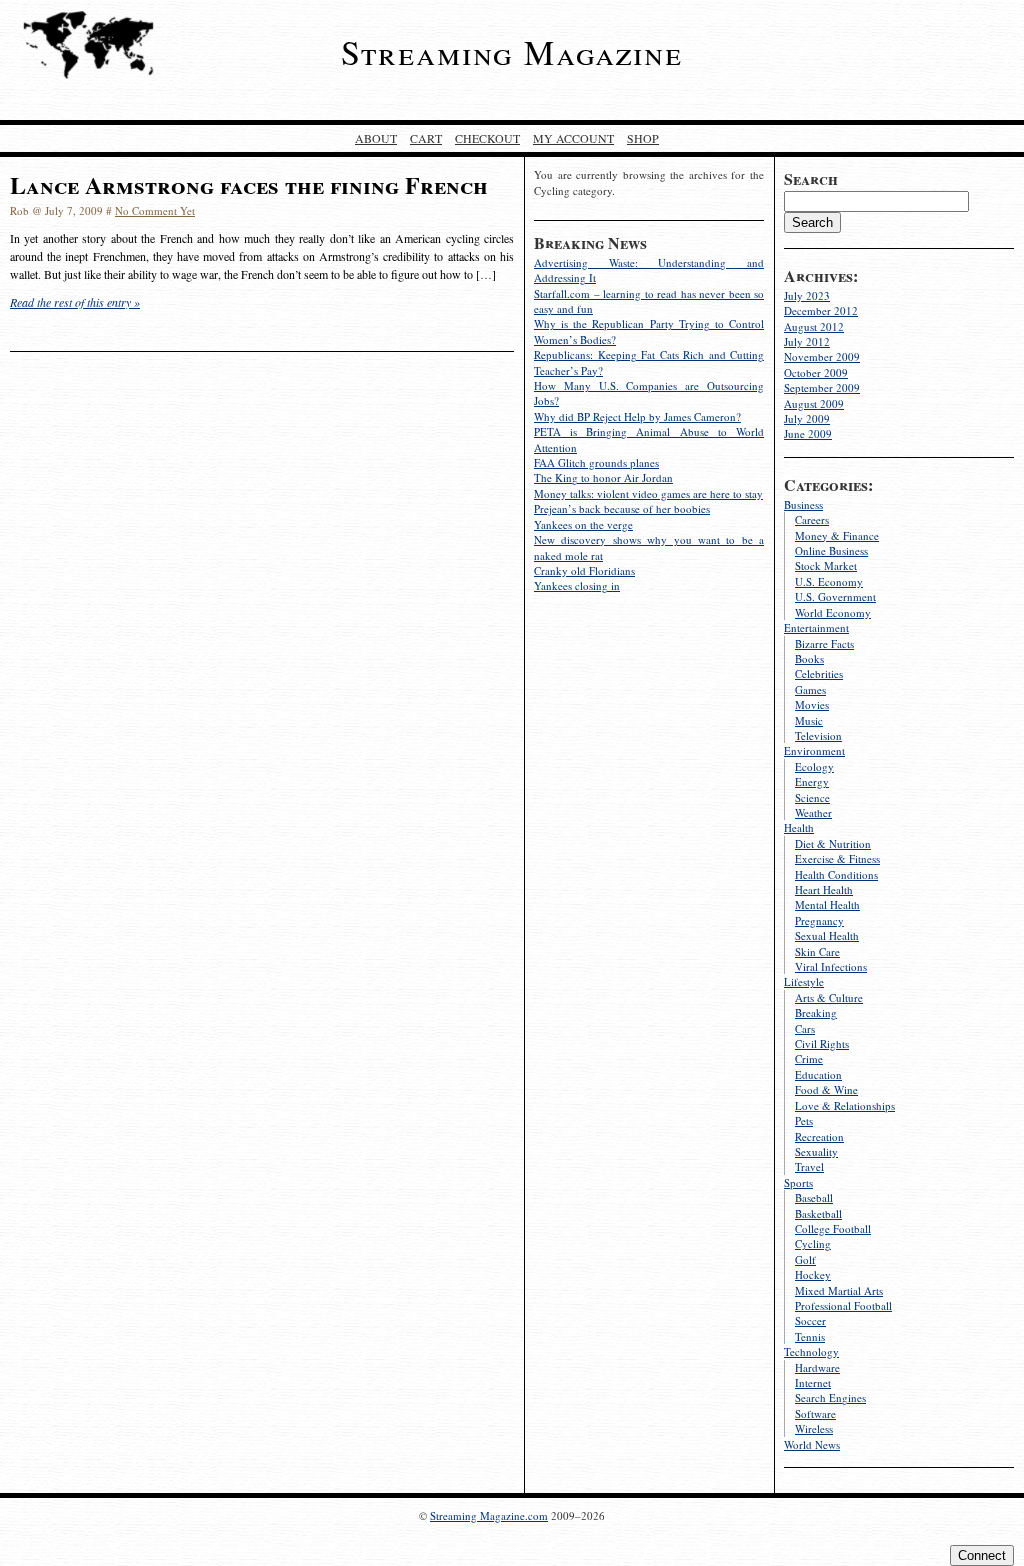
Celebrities (819, 673)
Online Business (831, 550)
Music (809, 720)
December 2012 (821, 310)
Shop (643, 138)
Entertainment (816, 627)
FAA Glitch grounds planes (596, 462)
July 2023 (807, 295)
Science (812, 797)
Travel (809, 1166)
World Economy (833, 612)
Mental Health (827, 904)
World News (812, 1444)
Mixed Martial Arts (839, 1290)
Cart (426, 138)
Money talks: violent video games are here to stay (648, 493)
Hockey (813, 1274)
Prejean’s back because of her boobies (622, 508)
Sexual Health (827, 935)
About (376, 138)
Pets (804, 1120)
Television (818, 735)
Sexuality (816, 1151)
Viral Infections (831, 966)
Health (799, 827)
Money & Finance (837, 535)
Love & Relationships (845, 1105)
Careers (812, 519)
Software (815, 1413)
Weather (813, 812)
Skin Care (817, 951)
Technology (811, 1351)
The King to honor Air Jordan (603, 477)
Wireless (814, 1428)
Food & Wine (826, 1089)
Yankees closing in (577, 585)
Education (818, 1074)
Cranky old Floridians (584, 570)
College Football (833, 1228)
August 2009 (814, 403)
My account (573, 138)
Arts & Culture (829, 997)
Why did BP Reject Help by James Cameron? (637, 416)
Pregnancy (819, 920)
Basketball (818, 1213)
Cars (805, 1028)
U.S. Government (835, 596)
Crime (809, 1058)
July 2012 (807, 341)
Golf (805, 1259)
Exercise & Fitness (837, 858)
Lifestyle (804, 981)
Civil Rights (822, 1043)
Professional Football (843, 1305)
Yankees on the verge (583, 524)
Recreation (819, 1136)
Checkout (487, 138)
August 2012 (814, 326)
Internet (813, 1382)
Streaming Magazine (512, 52)
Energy (812, 781)
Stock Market (826, 565)
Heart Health (824, 889)
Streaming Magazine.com (489, 1515)
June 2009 (808, 433)
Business (803, 504)
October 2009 (816, 372)
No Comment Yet (155, 210)
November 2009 (822, 356)
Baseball (814, 1197)
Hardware (817, 1367)
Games (810, 689)
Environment (814, 750)
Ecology (814, 766)
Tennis (810, 1336)
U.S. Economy (829, 581)
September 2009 (822, 387)
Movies (812, 704)
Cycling (813, 1243)
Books (809, 658)
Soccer (810, 1320)
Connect (982, 1555)
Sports (798, 1182)
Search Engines (830, 1397)
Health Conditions (836, 874)
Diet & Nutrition (833, 843)
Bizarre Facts (824, 643)
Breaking (816, 1012)
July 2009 (807, 418)
